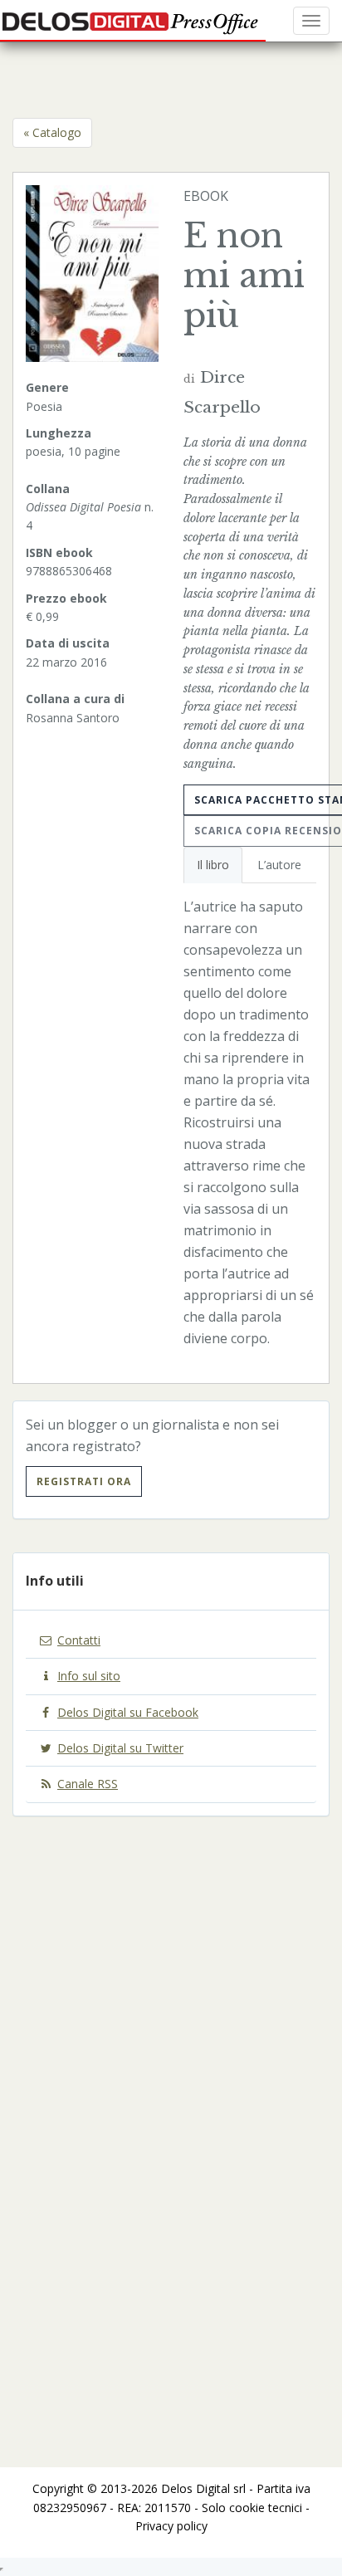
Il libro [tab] (213, 865)
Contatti (79, 1640)
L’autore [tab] (279, 865)
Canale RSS (88, 1784)
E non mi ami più (244, 276)
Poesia (44, 406)
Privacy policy (171, 2526)
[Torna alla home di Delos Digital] (133, 21)
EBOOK (206, 196)
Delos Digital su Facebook (128, 1712)
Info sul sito (89, 1676)
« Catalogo (52, 132)
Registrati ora (84, 1481)
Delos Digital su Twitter (120, 1748)
